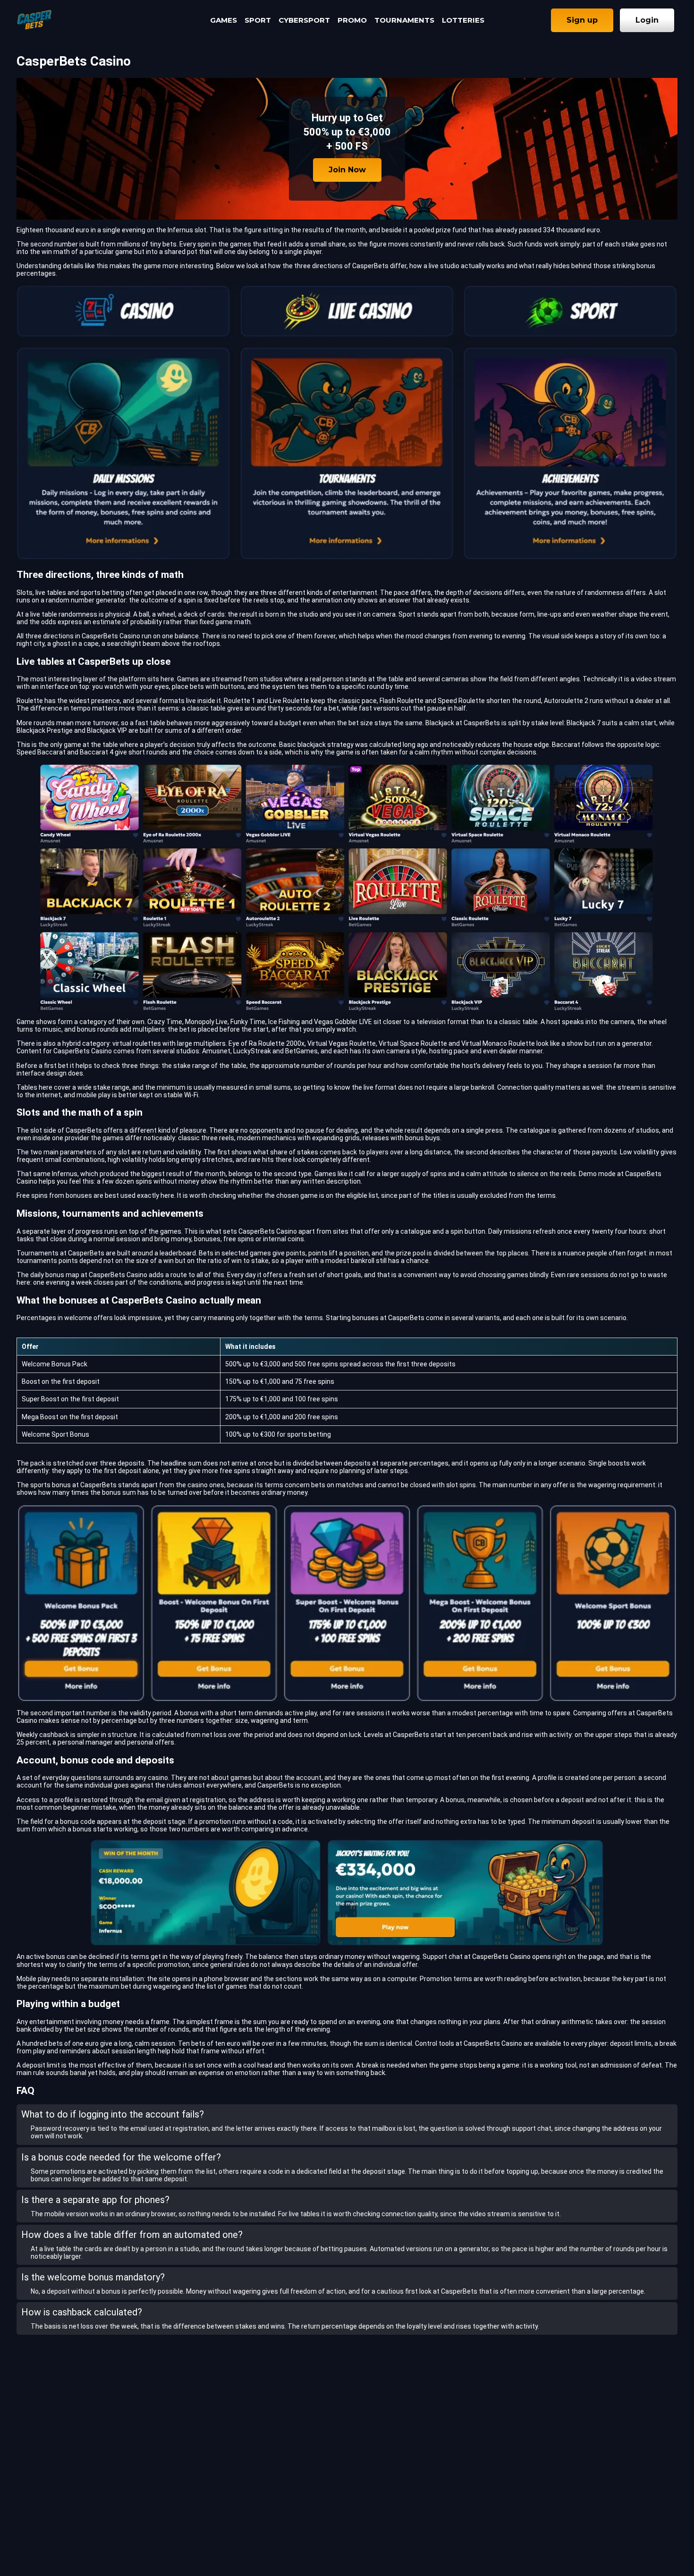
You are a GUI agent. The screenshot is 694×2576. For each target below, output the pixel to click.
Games (224, 20)
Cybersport (304, 20)
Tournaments (404, 20)
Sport (258, 20)
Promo (352, 20)
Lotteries (463, 20)
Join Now (347, 170)
